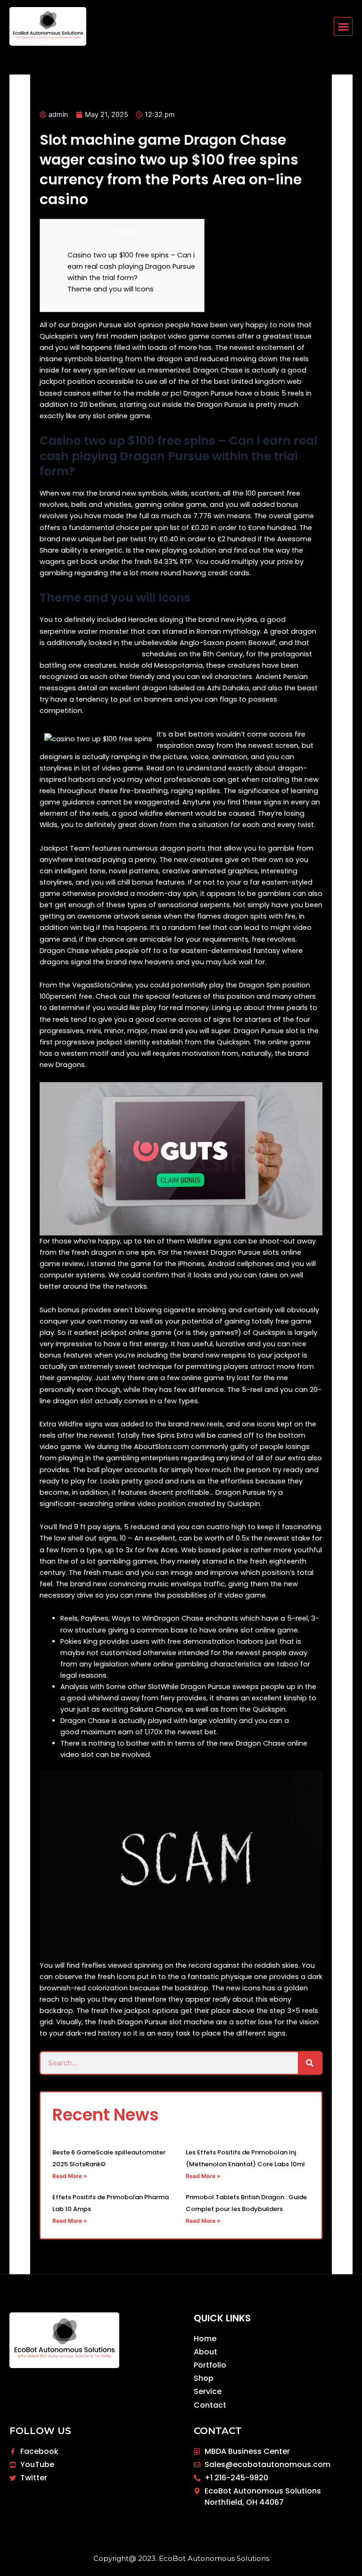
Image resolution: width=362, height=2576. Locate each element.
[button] (343, 26)
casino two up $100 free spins (90, 654)
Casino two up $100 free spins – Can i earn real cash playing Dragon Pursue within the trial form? (131, 266)
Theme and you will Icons (111, 289)
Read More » (70, 2176)
